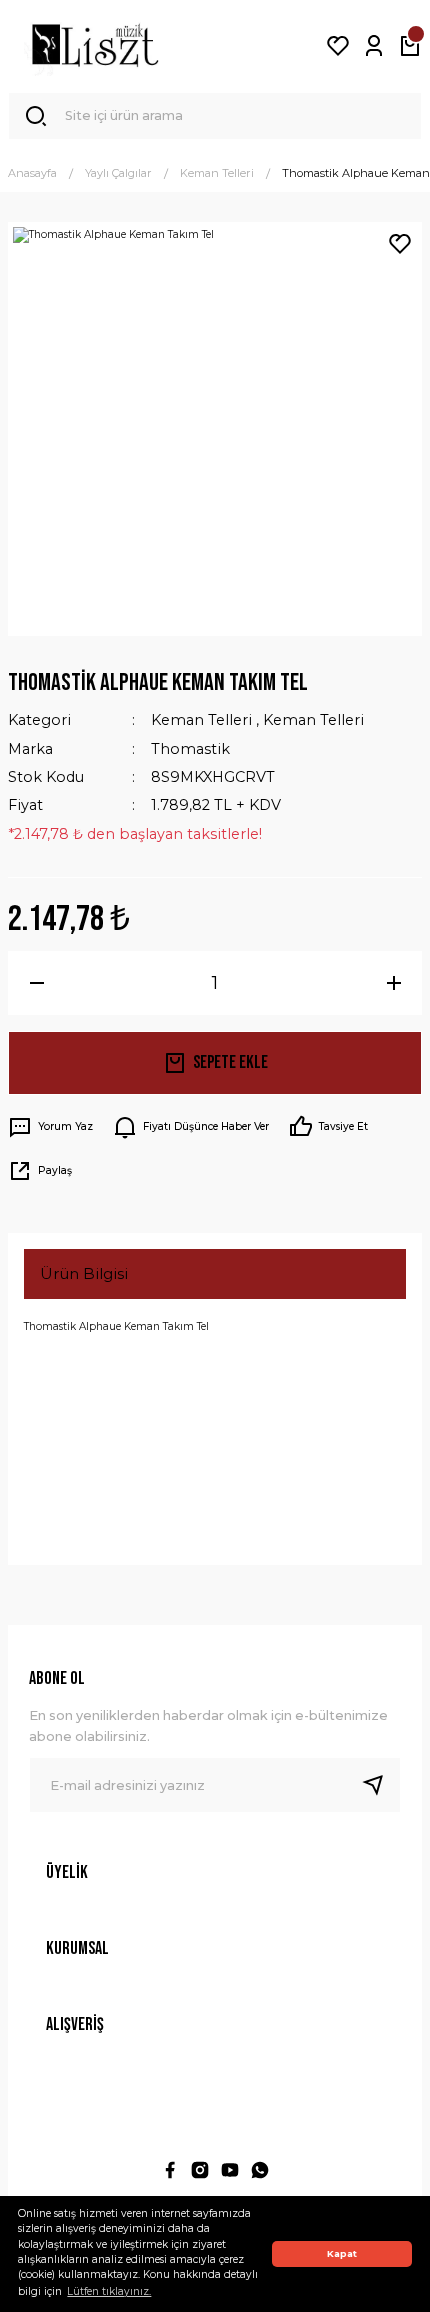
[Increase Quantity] (393, 983)
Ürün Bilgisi (84, 1273)
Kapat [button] (342, 2253)
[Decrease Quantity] (36, 983)
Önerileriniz (84, 1507)
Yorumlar (74, 1375)
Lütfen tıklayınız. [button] (109, 2291)
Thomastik (190, 749)
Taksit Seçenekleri (109, 1441)
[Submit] (381, 1785)
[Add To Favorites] (400, 244)
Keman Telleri (201, 720)
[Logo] (95, 46)
